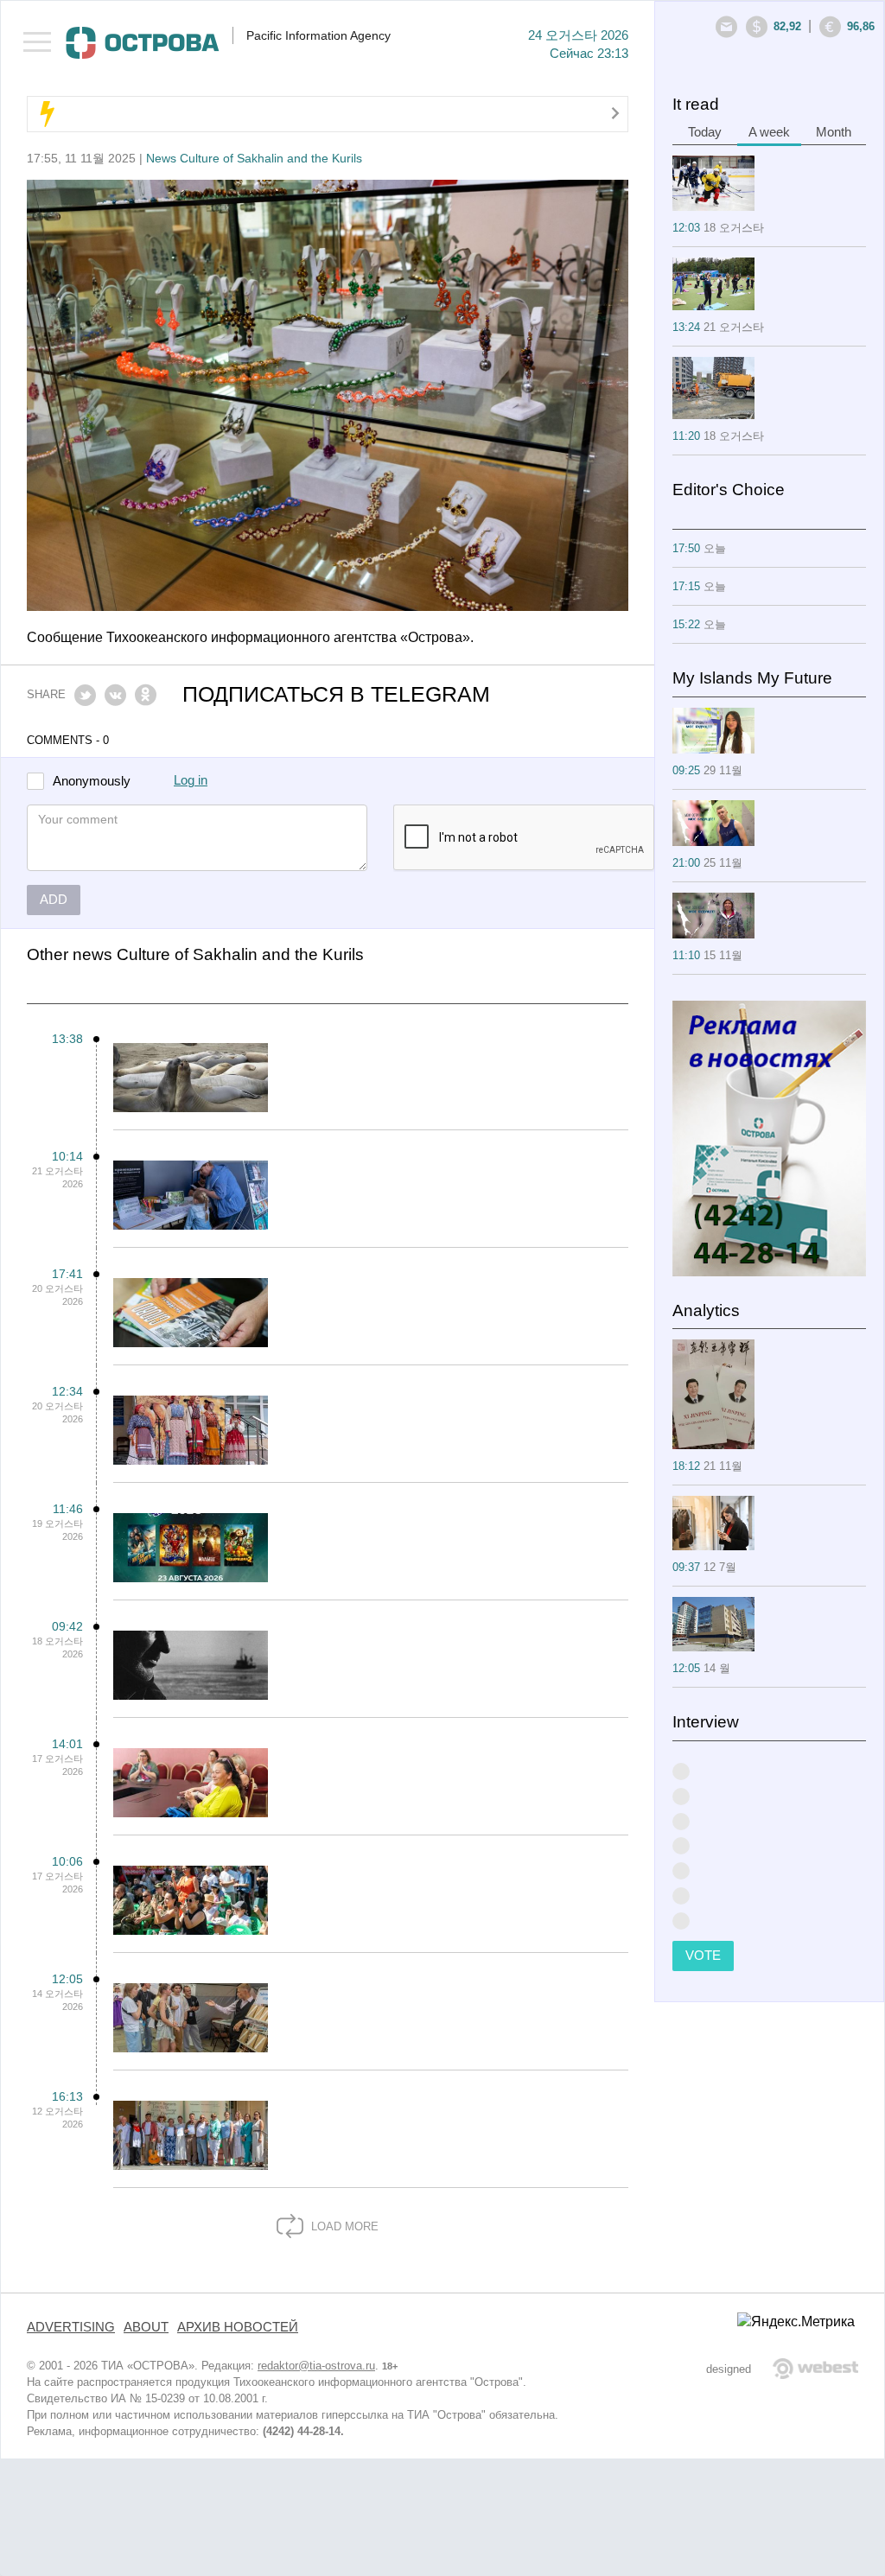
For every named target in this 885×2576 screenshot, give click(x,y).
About (146, 2327)
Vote (703, 1956)
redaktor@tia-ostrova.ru (316, 2366)
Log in (191, 780)
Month (834, 132)
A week (769, 132)
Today (705, 132)
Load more (343, 2226)
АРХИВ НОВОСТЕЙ (238, 2327)
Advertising (71, 2327)
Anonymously (92, 782)
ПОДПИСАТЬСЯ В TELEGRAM (336, 694)
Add (54, 900)
